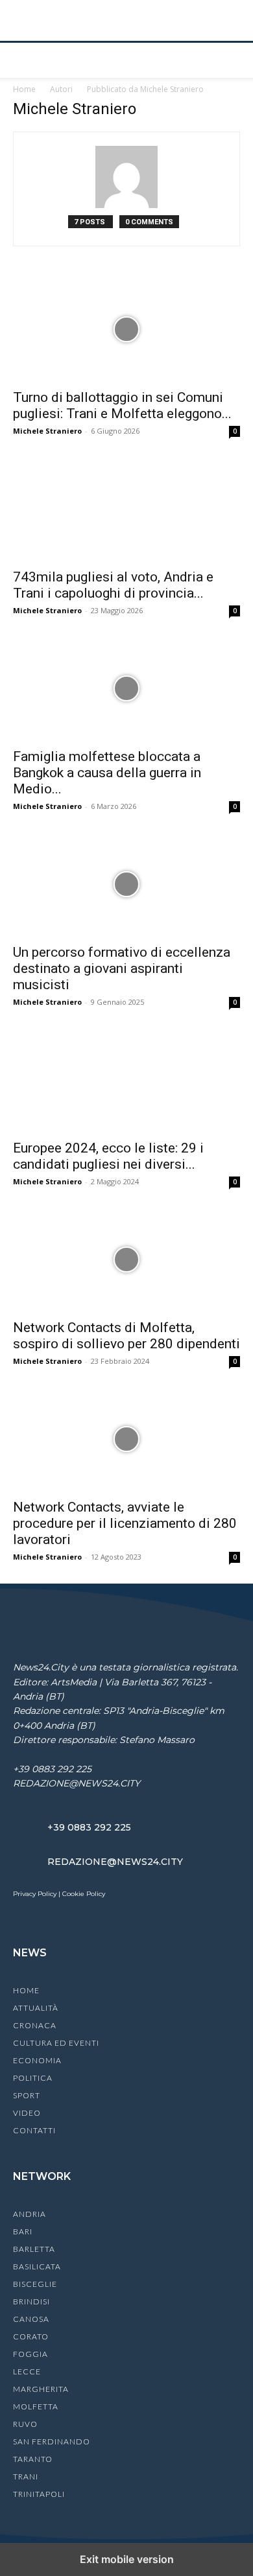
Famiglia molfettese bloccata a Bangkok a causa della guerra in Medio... (107, 773)
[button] (22, 60)
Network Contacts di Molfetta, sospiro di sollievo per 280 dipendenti (126, 1336)
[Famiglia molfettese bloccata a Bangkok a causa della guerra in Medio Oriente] (126, 688)
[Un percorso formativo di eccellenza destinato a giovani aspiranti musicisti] (126, 884)
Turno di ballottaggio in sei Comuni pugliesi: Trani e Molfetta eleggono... (122, 405)
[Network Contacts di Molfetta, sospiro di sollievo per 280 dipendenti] (126, 1259)
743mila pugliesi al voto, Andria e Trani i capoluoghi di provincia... (113, 585)
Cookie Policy (84, 1894)
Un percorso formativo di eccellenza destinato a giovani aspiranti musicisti (122, 968)
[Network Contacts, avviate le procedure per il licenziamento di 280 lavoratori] (126, 1439)
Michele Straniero (47, 431)
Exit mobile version (127, 2559)
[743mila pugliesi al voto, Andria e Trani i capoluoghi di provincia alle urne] (126, 509)
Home (24, 89)
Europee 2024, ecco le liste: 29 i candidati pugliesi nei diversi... (108, 1156)
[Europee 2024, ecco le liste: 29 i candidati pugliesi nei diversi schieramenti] (126, 1080)
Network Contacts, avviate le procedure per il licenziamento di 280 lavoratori (125, 1523)
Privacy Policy (35, 1894)
